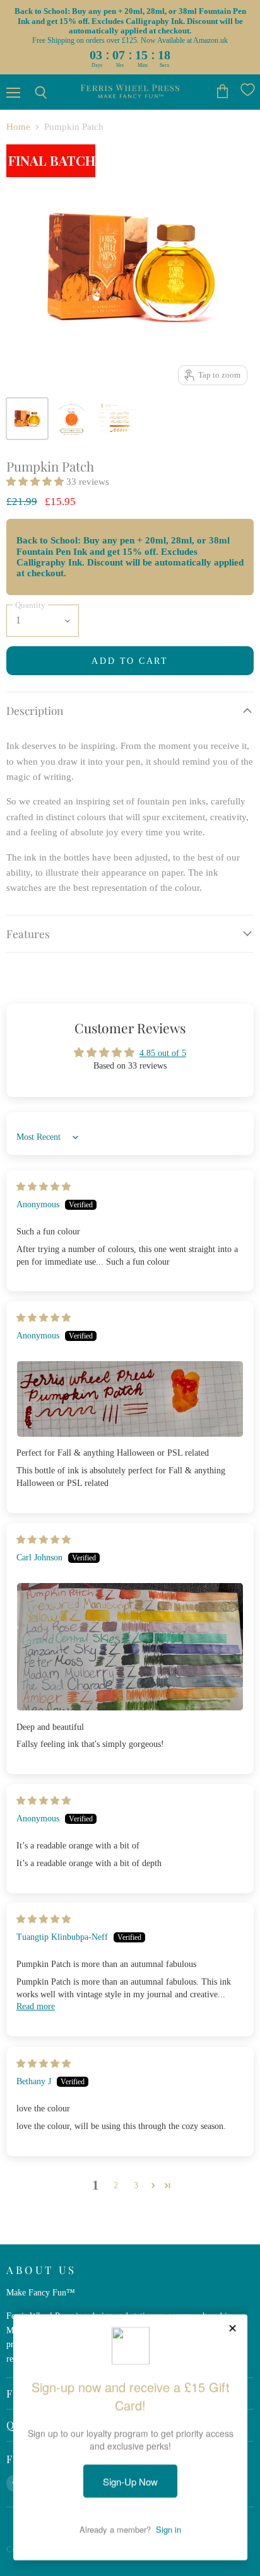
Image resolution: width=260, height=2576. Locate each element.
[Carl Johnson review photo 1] (130, 1647)
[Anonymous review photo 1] (130, 1399)
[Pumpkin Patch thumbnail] (27, 419)
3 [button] (136, 2185)
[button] (36, 482)
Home (18, 127)
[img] (44, 1186)
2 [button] (116, 2185)
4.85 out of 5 (163, 1053)
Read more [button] (36, 2006)
